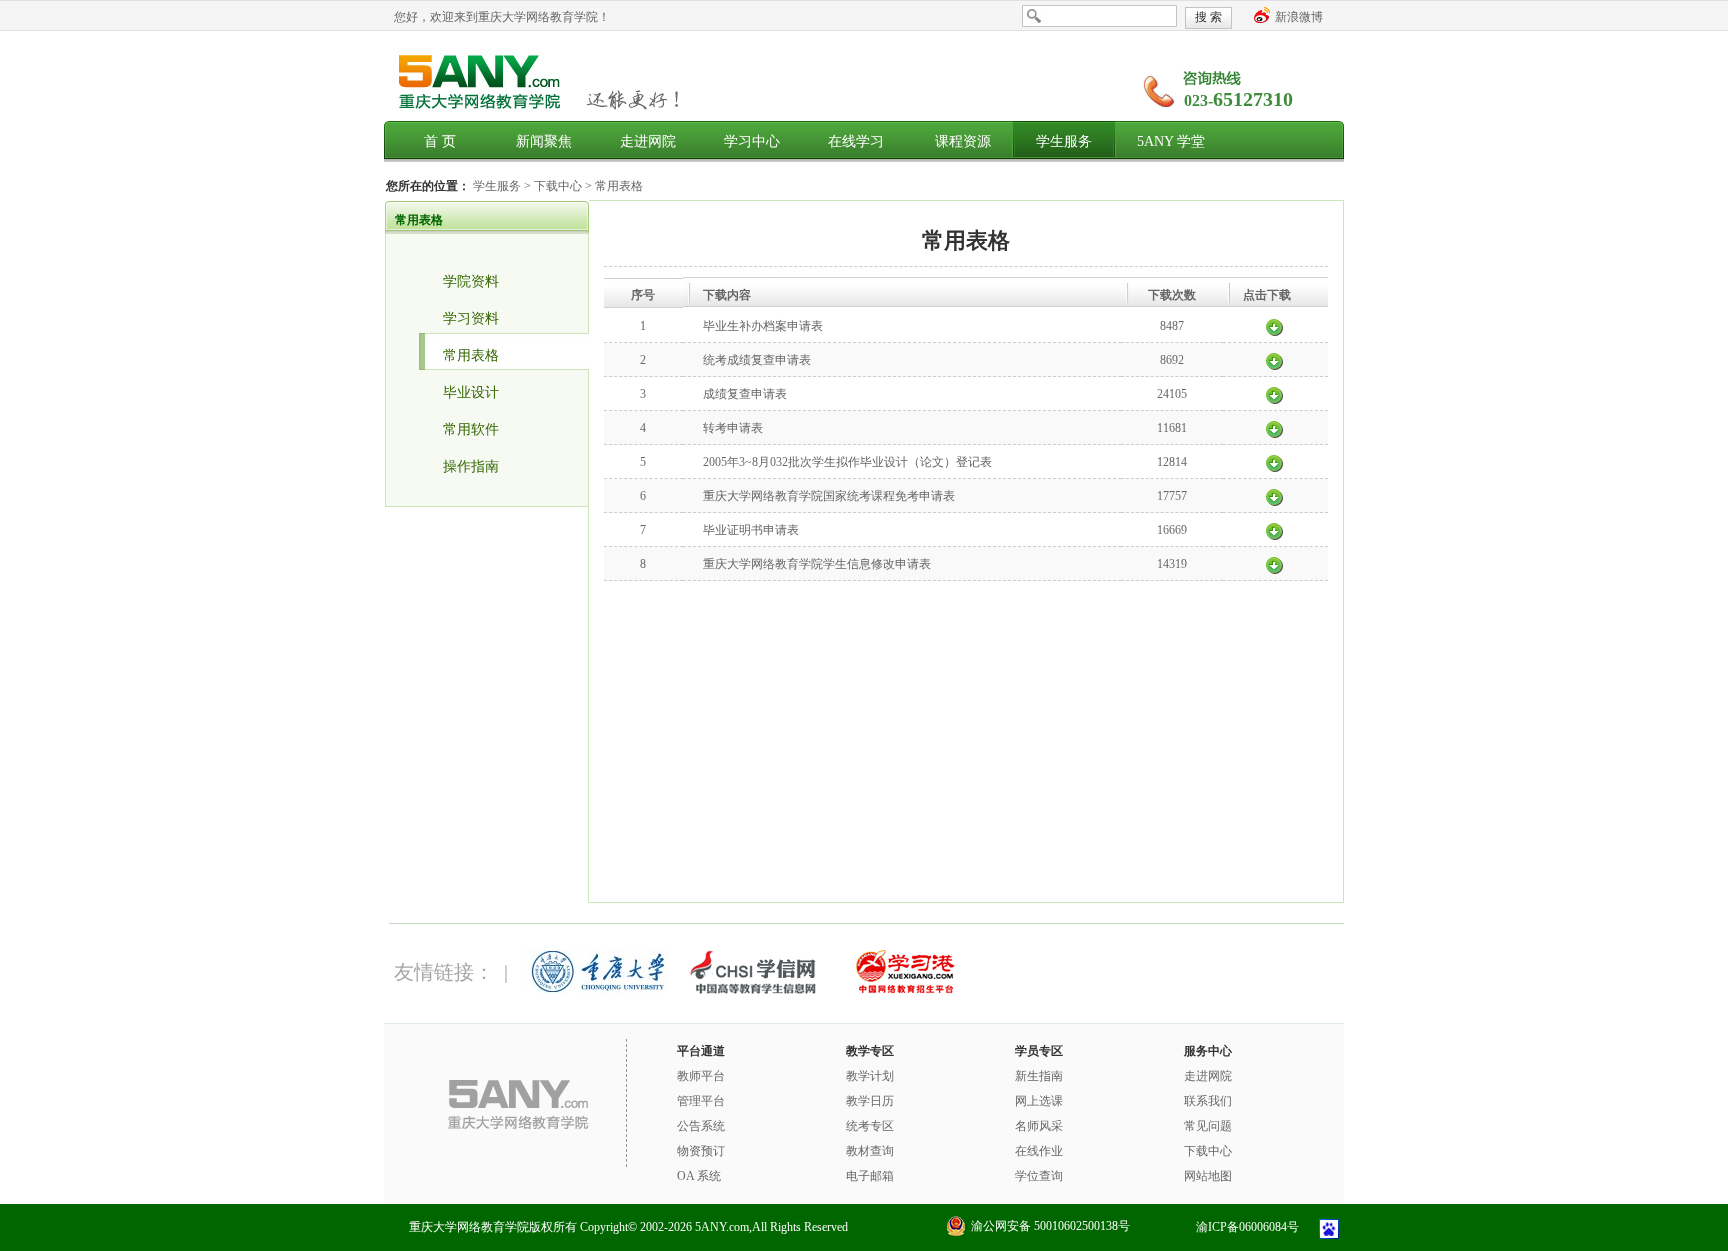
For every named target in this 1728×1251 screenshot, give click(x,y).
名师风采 (1039, 1126)
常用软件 (471, 429)
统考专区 (870, 1126)
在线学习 (856, 141)
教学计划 (870, 1076)
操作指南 (471, 466)
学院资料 (471, 281)
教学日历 (870, 1101)
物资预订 (701, 1151)
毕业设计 (471, 392)
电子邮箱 (870, 1176)
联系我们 (1208, 1101)
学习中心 (752, 141)
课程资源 (963, 141)
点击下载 (1274, 326)
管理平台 (701, 1101)
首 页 (440, 141)
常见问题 (1208, 1126)
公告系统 (701, 1126)
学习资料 (471, 318)
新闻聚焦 (544, 141)
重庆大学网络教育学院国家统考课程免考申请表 (829, 496)
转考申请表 (733, 428)
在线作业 (1039, 1151)
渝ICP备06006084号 (1247, 1227)
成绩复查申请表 (745, 394)
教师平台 (701, 1076)
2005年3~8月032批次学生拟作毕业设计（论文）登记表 (847, 462)
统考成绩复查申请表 (757, 360)
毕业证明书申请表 (751, 530)
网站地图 (1208, 1176)
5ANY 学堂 (1171, 141)
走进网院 (648, 141)
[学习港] (904, 990)
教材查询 (870, 1151)
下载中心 (559, 186)
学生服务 (1064, 141)
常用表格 (619, 186)
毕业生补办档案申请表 (763, 326)
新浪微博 (1299, 17)
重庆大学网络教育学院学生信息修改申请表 (817, 564)
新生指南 (1039, 1076)
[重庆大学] (598, 990)
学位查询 (1039, 1176)
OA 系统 (699, 1176)
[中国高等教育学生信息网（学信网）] (751, 990)
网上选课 (1039, 1101)
